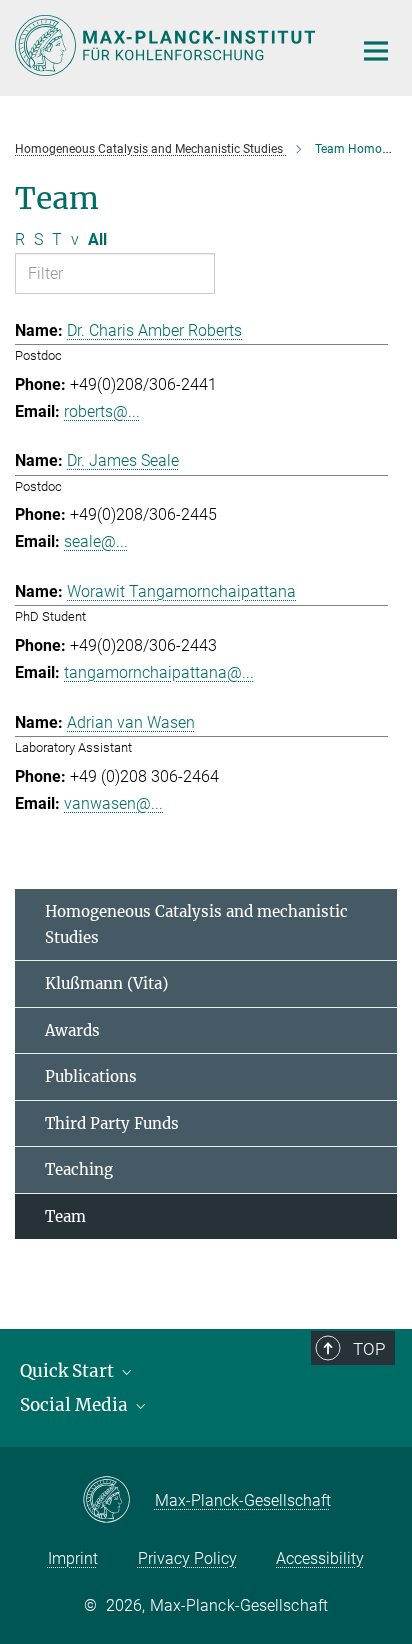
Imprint (73, 1558)
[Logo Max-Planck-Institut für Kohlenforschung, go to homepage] (168, 45)
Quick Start (69, 1371)
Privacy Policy (187, 1558)
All (97, 239)
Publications (91, 1076)
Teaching (79, 1169)
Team (65, 1216)
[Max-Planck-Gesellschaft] (118, 1501)
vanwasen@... (113, 803)
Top (369, 1349)
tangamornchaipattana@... (159, 672)
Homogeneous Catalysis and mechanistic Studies (196, 924)
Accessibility (320, 1558)
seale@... (96, 541)
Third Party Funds (112, 1123)
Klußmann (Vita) (106, 983)
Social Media (76, 1405)
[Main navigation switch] (376, 51)
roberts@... (102, 411)
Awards (72, 1030)
